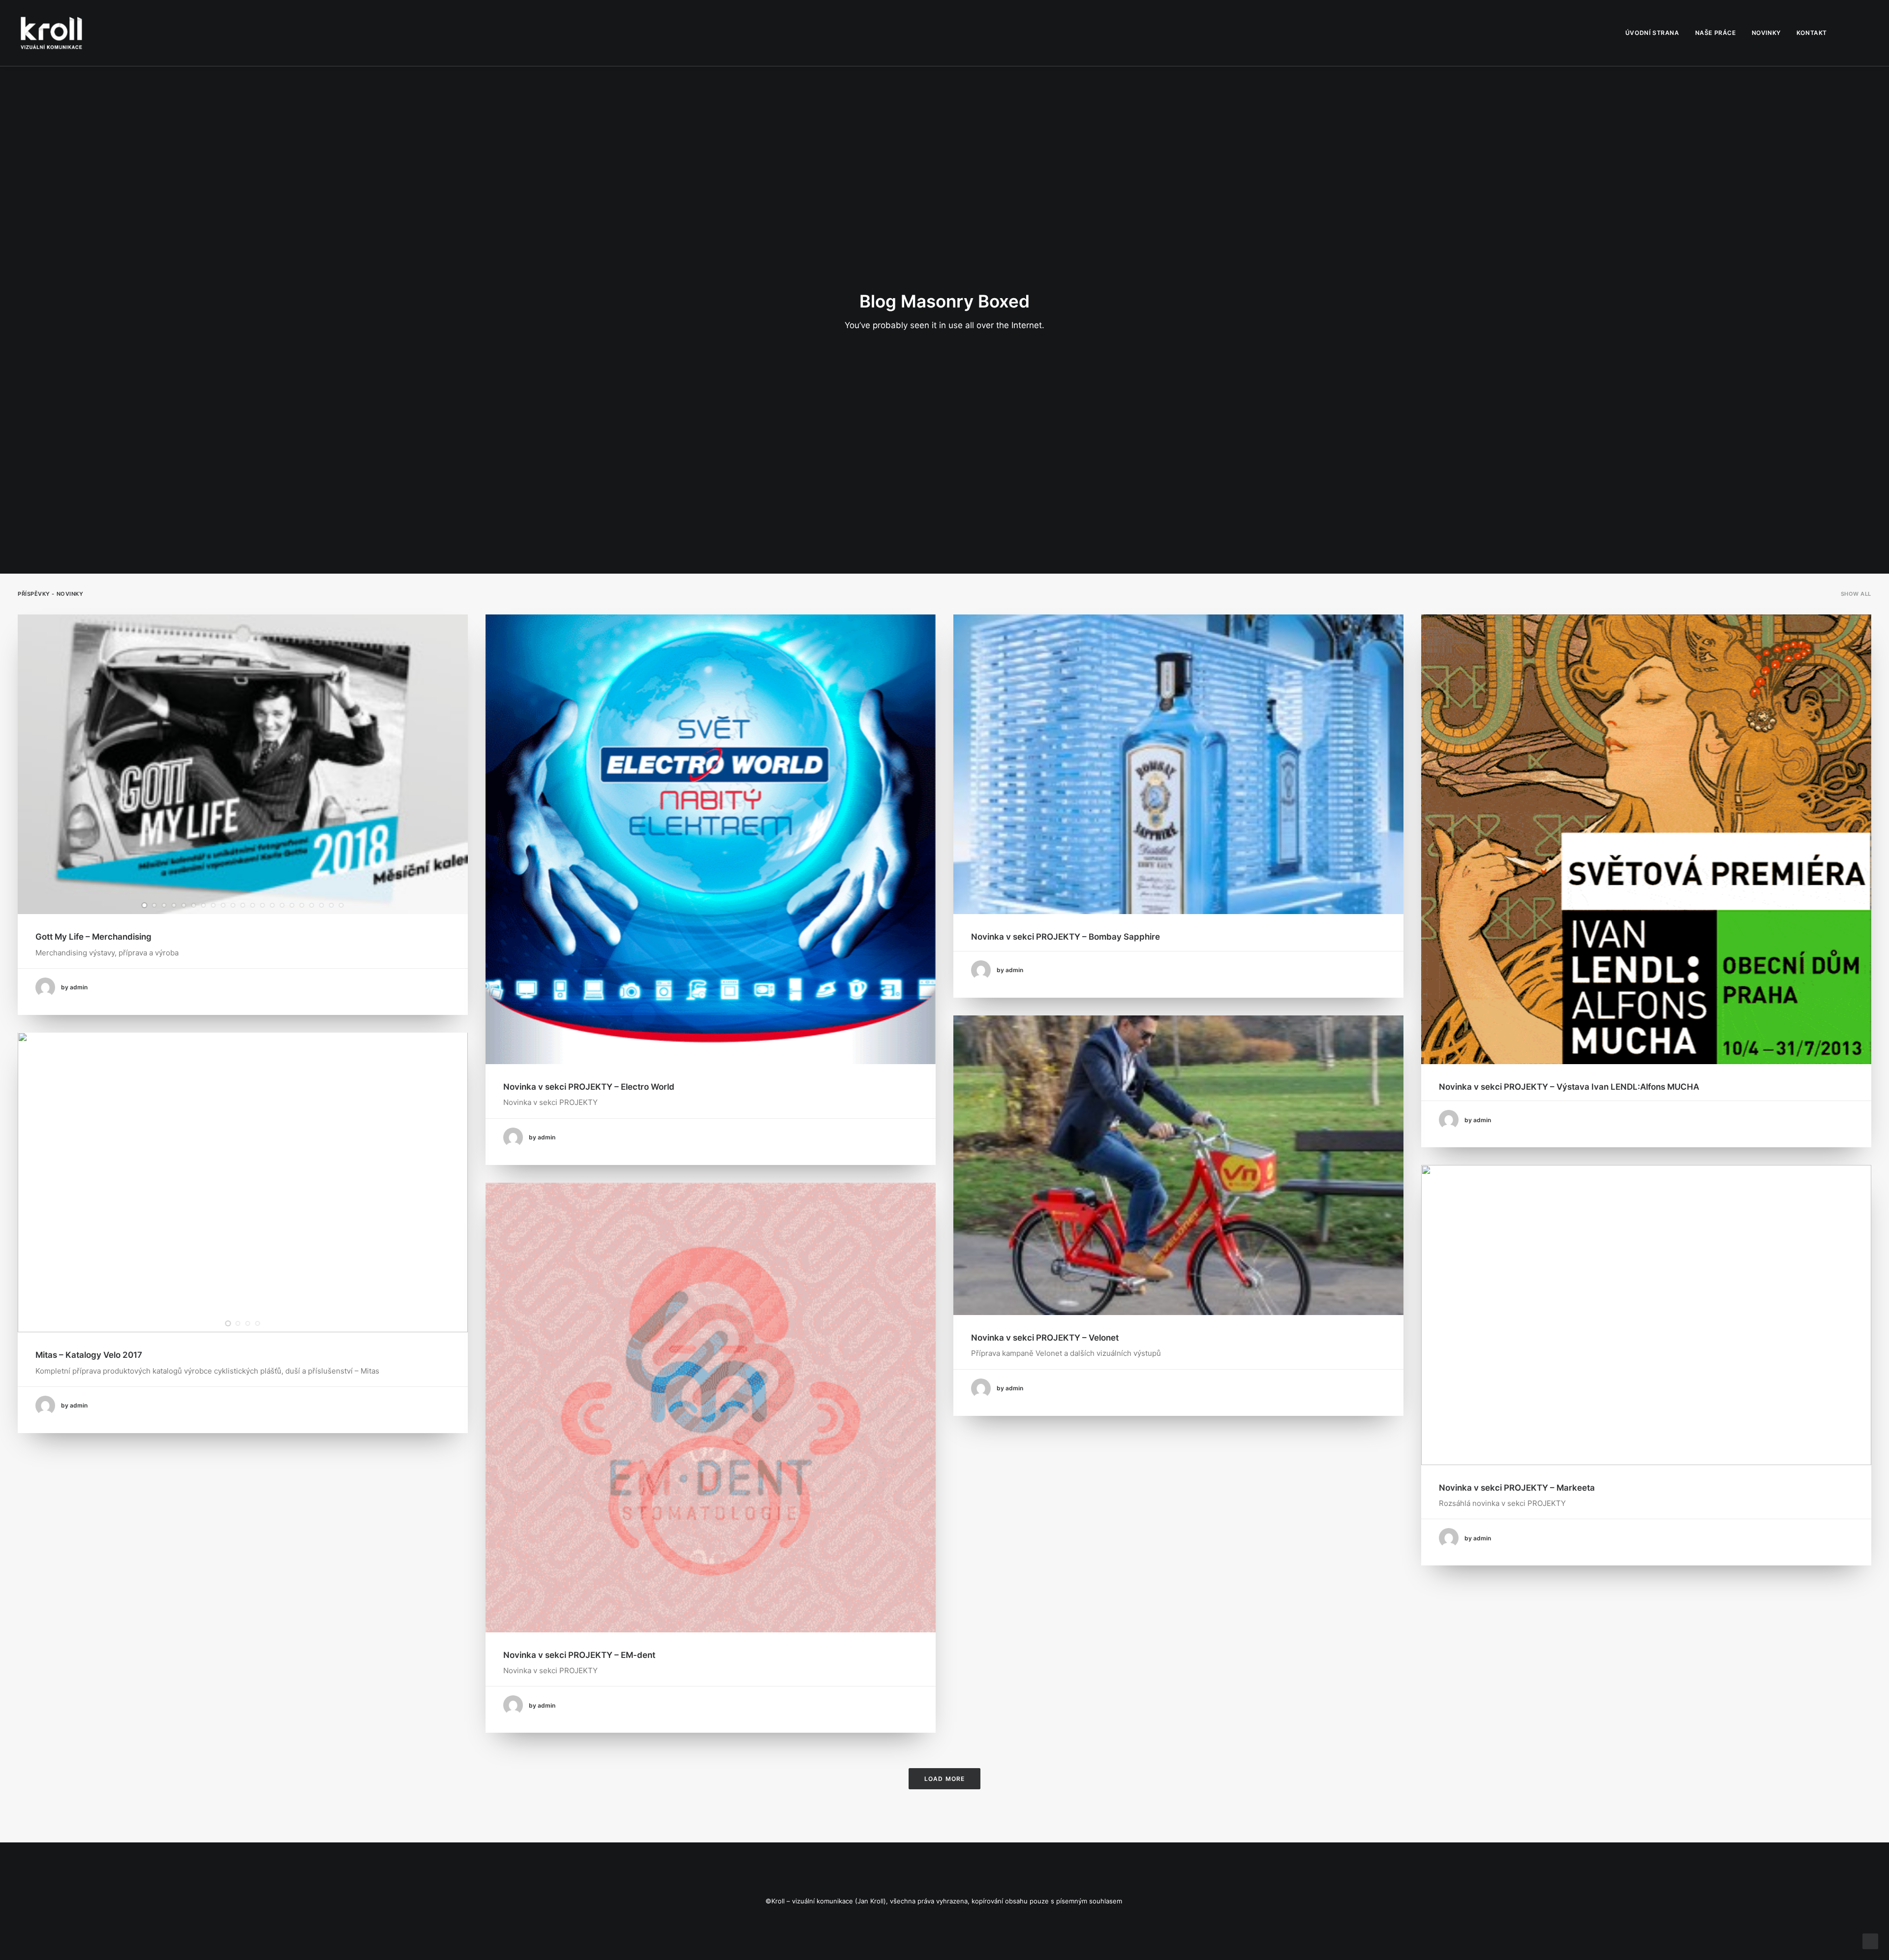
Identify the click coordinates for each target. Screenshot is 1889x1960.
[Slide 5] (184, 905)
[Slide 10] (233, 905)
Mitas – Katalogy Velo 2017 (89, 1355)
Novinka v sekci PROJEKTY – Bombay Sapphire (1066, 937)
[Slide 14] (273, 905)
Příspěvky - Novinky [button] (50, 594)
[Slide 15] (282, 905)
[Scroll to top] (1870, 1941)
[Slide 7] (204, 905)
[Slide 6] (194, 905)
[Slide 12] (253, 905)
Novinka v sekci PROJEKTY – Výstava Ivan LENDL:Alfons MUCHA (1569, 1087)
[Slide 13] (263, 905)
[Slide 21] (341, 905)
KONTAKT (1812, 33)
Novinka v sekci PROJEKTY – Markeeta (1517, 1488)
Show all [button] (1856, 594)
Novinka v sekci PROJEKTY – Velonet (1045, 1338)
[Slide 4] (174, 905)
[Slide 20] (332, 905)
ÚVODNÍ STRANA (1652, 33)
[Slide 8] (213, 905)
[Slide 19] (322, 905)
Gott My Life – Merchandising (93, 937)
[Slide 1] (145, 905)
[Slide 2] (154, 905)
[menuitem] (1652, 33)
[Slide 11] (243, 905)
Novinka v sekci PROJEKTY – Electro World (589, 1087)
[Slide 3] (164, 905)
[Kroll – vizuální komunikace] (51, 33)
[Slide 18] (312, 905)
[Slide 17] (302, 905)
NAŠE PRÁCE (1716, 33)
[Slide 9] (223, 905)
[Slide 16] (292, 905)
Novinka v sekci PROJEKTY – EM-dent (579, 1655)
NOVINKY (1766, 33)
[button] (1851, 33)
